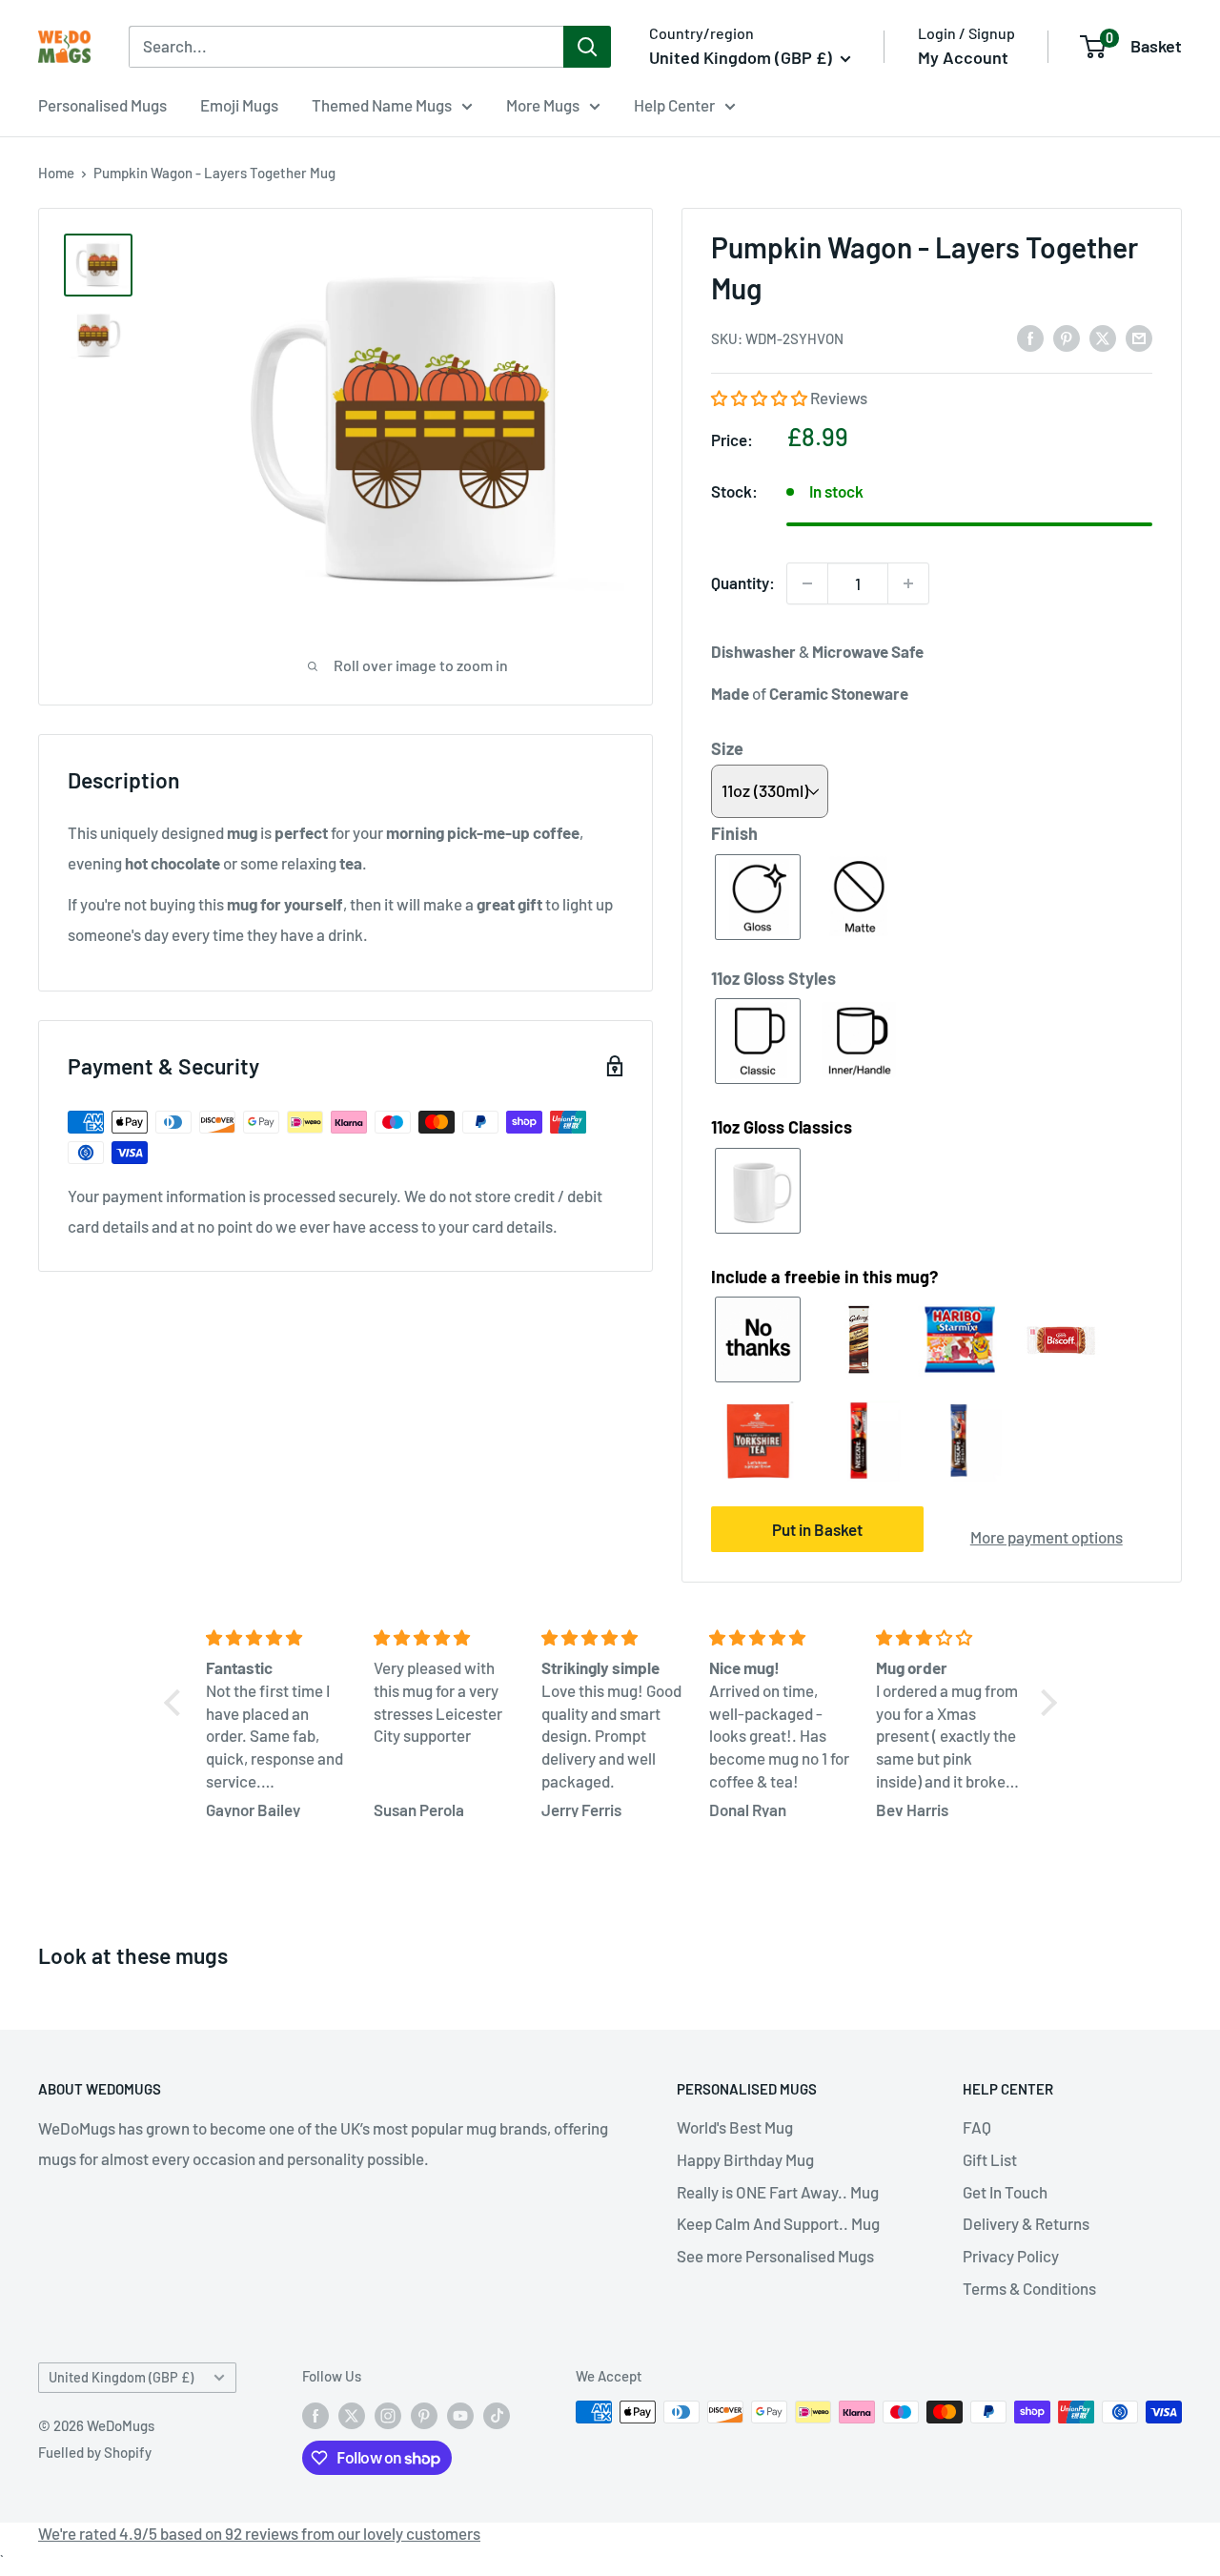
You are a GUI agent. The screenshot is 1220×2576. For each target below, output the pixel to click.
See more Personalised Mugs (775, 2256)
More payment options (1047, 1537)
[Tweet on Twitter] (1103, 337)
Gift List (990, 2159)
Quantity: (743, 583)
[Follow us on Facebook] (315, 2415)
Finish (734, 833)
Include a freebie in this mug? (824, 1277)
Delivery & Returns (1026, 2223)
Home (56, 173)
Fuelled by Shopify (95, 2452)
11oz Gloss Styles (773, 978)
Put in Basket (817, 1529)
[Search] (587, 47)
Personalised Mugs (102, 105)
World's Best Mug (735, 2127)
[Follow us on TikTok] (497, 2415)
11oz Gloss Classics (782, 1127)
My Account (963, 57)
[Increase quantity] (908, 583)
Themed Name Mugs (382, 105)
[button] (761, 398)
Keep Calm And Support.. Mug (778, 2223)
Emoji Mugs (239, 105)
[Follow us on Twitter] (352, 2415)
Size (727, 748)
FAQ (977, 2127)
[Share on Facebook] (1030, 337)
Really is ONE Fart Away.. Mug (778, 2192)
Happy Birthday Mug (745, 2159)
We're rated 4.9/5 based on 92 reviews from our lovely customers (259, 2533)
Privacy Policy (1011, 2256)
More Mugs (543, 105)
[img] (278, 1638)
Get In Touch (1005, 2192)
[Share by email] (1139, 337)
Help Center (674, 105)
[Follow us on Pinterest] (424, 2415)
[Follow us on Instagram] (388, 2415)
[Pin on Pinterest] (1067, 337)
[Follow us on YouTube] (460, 2415)
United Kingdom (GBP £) (121, 2377)
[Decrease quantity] (807, 583)
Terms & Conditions (1029, 2288)
